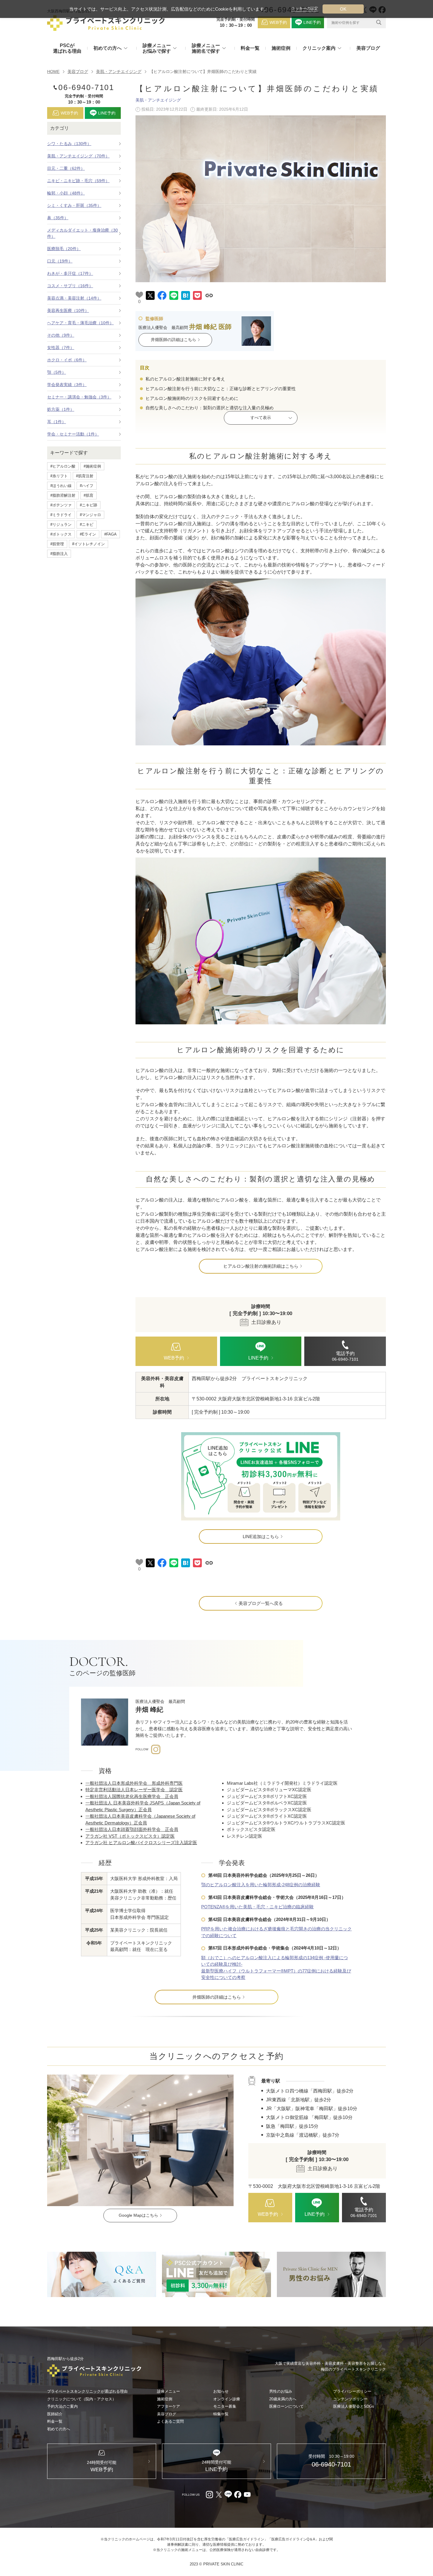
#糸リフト (59, 476)
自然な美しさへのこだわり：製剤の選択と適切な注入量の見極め (209, 408)
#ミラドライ (61, 515)
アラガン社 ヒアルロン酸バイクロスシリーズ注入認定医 (141, 1843)
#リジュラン (61, 525)
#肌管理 (57, 544)
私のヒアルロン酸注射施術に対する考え (185, 379)
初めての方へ (59, 2429)
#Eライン (88, 534)
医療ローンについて (286, 2406)
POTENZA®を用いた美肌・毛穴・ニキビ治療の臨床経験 (257, 1907)
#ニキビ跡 (89, 505)
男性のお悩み (281, 2391)
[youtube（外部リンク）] (247, 2494)
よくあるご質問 (170, 2421)
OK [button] (343, 9)
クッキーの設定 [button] (305, 9)
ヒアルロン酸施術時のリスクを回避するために (191, 398)
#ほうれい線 (61, 486)
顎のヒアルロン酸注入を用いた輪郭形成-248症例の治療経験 (261, 1885)
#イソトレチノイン (89, 544)
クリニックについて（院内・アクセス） (82, 2399)
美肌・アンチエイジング (119, 72)
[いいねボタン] (139, 295)
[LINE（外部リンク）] (261, 1476)
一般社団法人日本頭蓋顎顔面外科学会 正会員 (132, 1829)
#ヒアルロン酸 (63, 466)
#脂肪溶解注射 (63, 495)
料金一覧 (250, 48)
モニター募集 (225, 2406)
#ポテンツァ (61, 505)
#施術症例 (92, 466)
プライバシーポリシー (352, 2391)
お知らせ (221, 2391)
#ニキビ (87, 525)
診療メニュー (168, 2391)
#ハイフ (87, 486)
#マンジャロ (90, 515)
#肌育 (89, 495)
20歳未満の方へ (283, 2399)
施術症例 (281, 48)
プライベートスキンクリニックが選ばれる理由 (87, 2391)
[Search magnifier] (379, 22)
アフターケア (168, 2406)
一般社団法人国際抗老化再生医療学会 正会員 (132, 1796)
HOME (53, 72)
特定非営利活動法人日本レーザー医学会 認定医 (134, 1790)
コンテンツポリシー (350, 2399)
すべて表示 (261, 418)
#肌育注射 (85, 476)
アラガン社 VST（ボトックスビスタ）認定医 (130, 1836)
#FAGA (110, 534)
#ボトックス (61, 534)
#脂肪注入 (59, 554)
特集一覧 (221, 2414)
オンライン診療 (227, 2399)
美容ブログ (368, 48)
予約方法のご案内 (62, 2406)
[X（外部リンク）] (219, 2494)
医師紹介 (55, 2414)
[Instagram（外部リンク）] (209, 2494)
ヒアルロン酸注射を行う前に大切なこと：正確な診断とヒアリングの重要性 (220, 389)
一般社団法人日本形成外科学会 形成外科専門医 (134, 1783)
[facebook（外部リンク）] (238, 2494)
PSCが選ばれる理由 (67, 48)
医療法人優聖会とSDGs (354, 2406)
